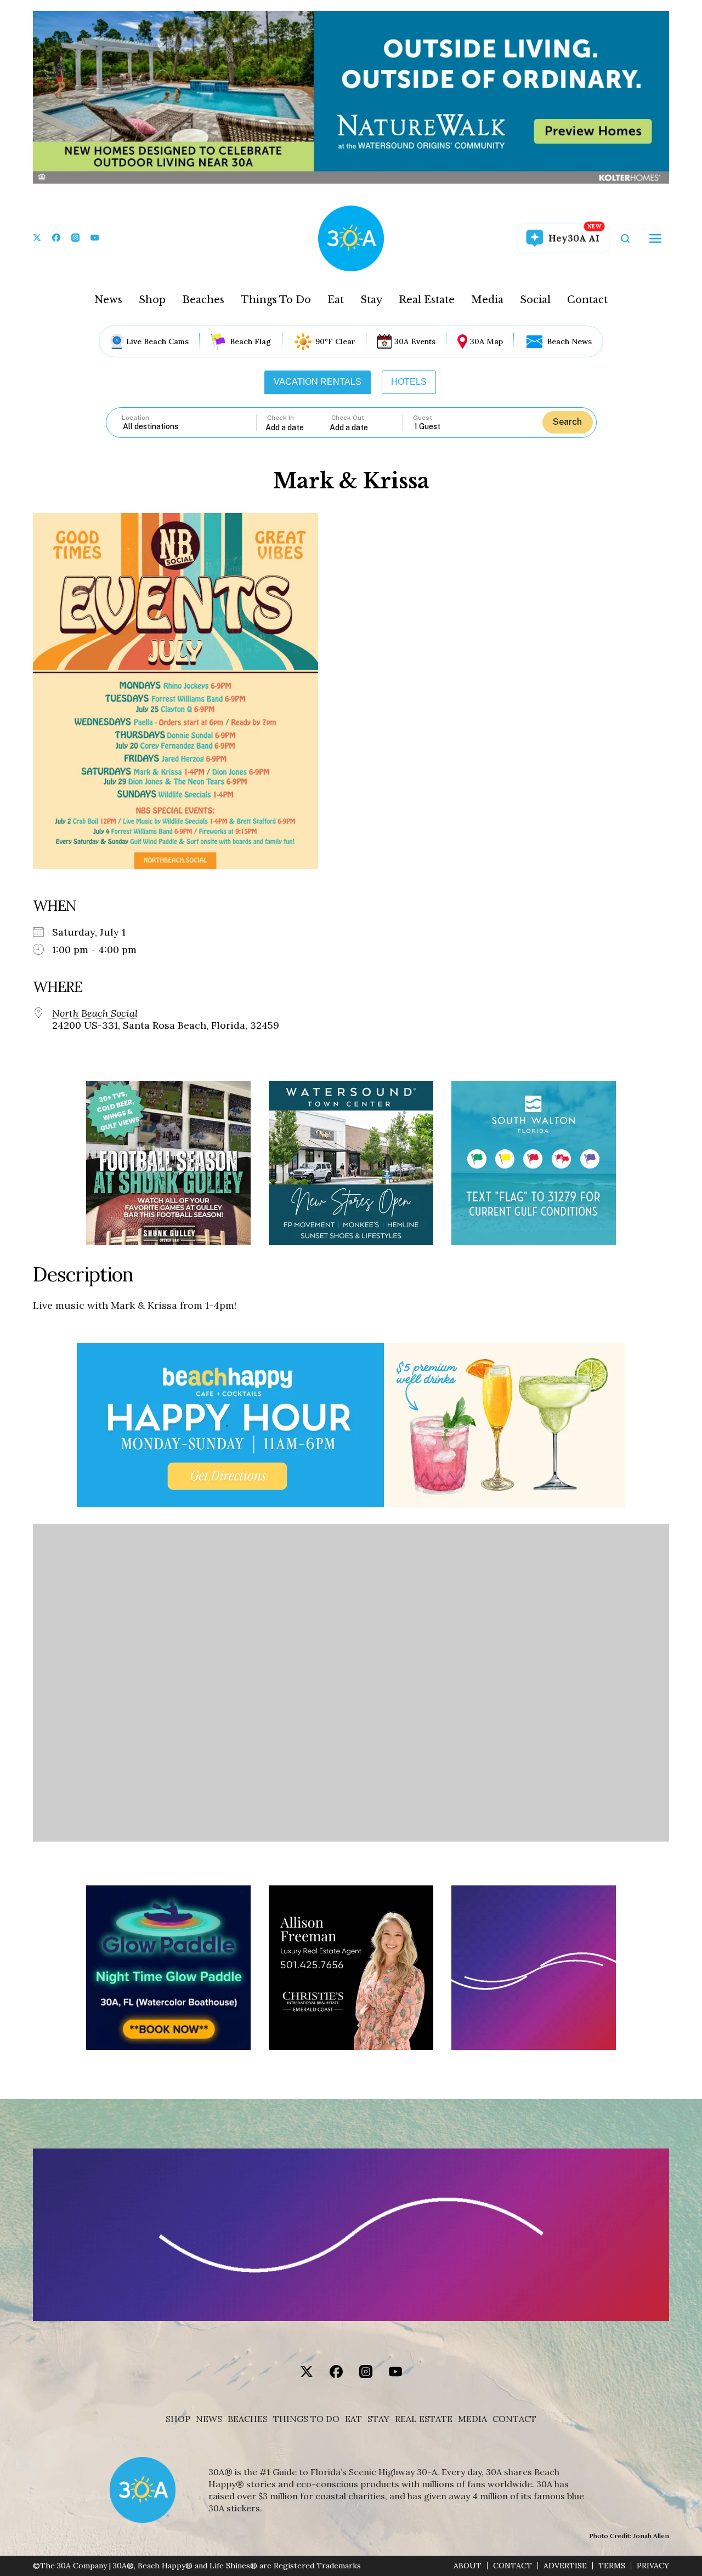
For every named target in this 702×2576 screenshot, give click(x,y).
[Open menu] (655, 238)
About (468, 2566)
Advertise (565, 2566)
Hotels (409, 382)
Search (567, 422)
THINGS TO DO (306, 2419)
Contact (587, 300)
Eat (336, 300)
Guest (423, 418)
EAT (353, 2419)
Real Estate (427, 300)
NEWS (209, 2419)
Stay (371, 300)
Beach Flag (250, 341)
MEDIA (472, 2419)
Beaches (203, 300)
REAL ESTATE (424, 2419)
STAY (378, 2419)
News (108, 300)
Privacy (653, 2566)
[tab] (318, 382)
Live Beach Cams (157, 341)
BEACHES (248, 2419)
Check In (281, 418)
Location (135, 418)
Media (487, 300)
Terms (612, 2566)
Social (535, 300)
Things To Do (276, 300)
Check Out (348, 418)
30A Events (415, 341)
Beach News (569, 341)
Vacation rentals (318, 382)
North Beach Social (95, 1013)
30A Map (486, 341)
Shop (152, 300)
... (298, 427)
